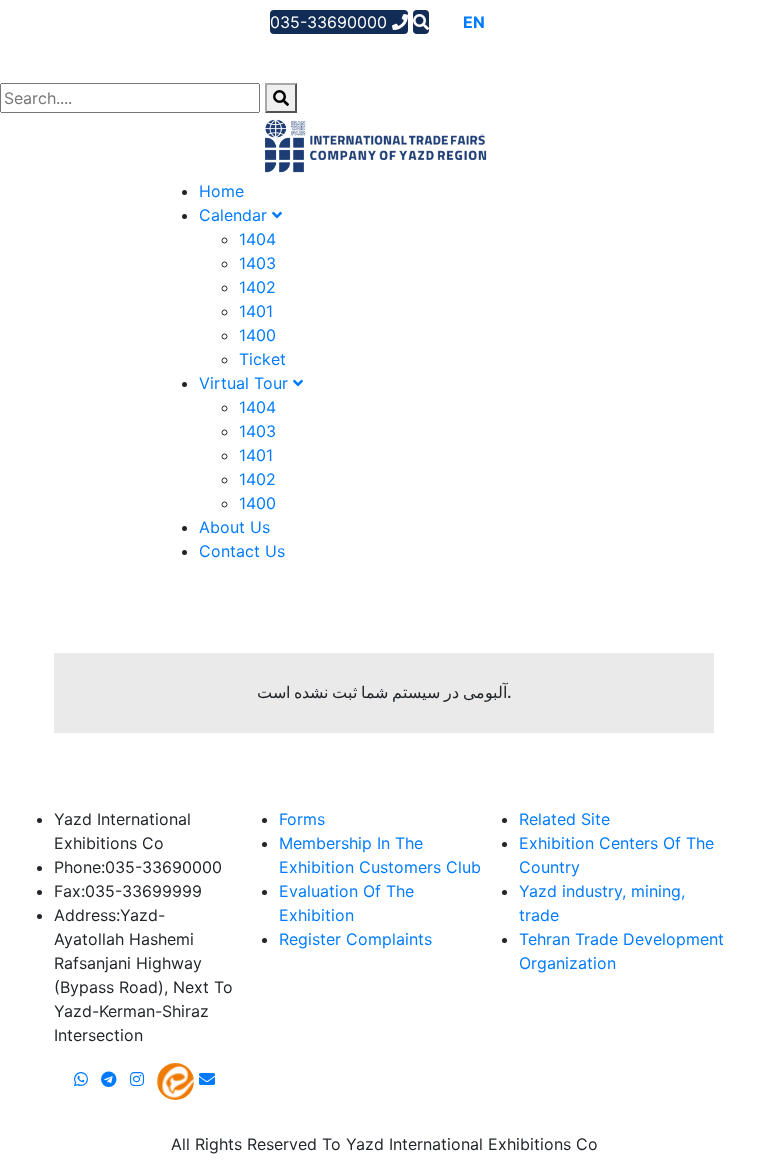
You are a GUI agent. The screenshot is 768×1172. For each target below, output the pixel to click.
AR (445, 22)
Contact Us (242, 551)
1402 (257, 287)
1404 (257, 239)
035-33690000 (331, 22)
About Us (234, 527)
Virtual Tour (246, 383)
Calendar (235, 215)
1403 (257, 263)
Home (221, 191)
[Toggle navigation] (44, 55)
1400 (257, 335)
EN (474, 22)
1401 (256, 311)
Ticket (262, 359)
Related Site (564, 819)
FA (501, 22)
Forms (302, 819)
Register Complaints (355, 939)
